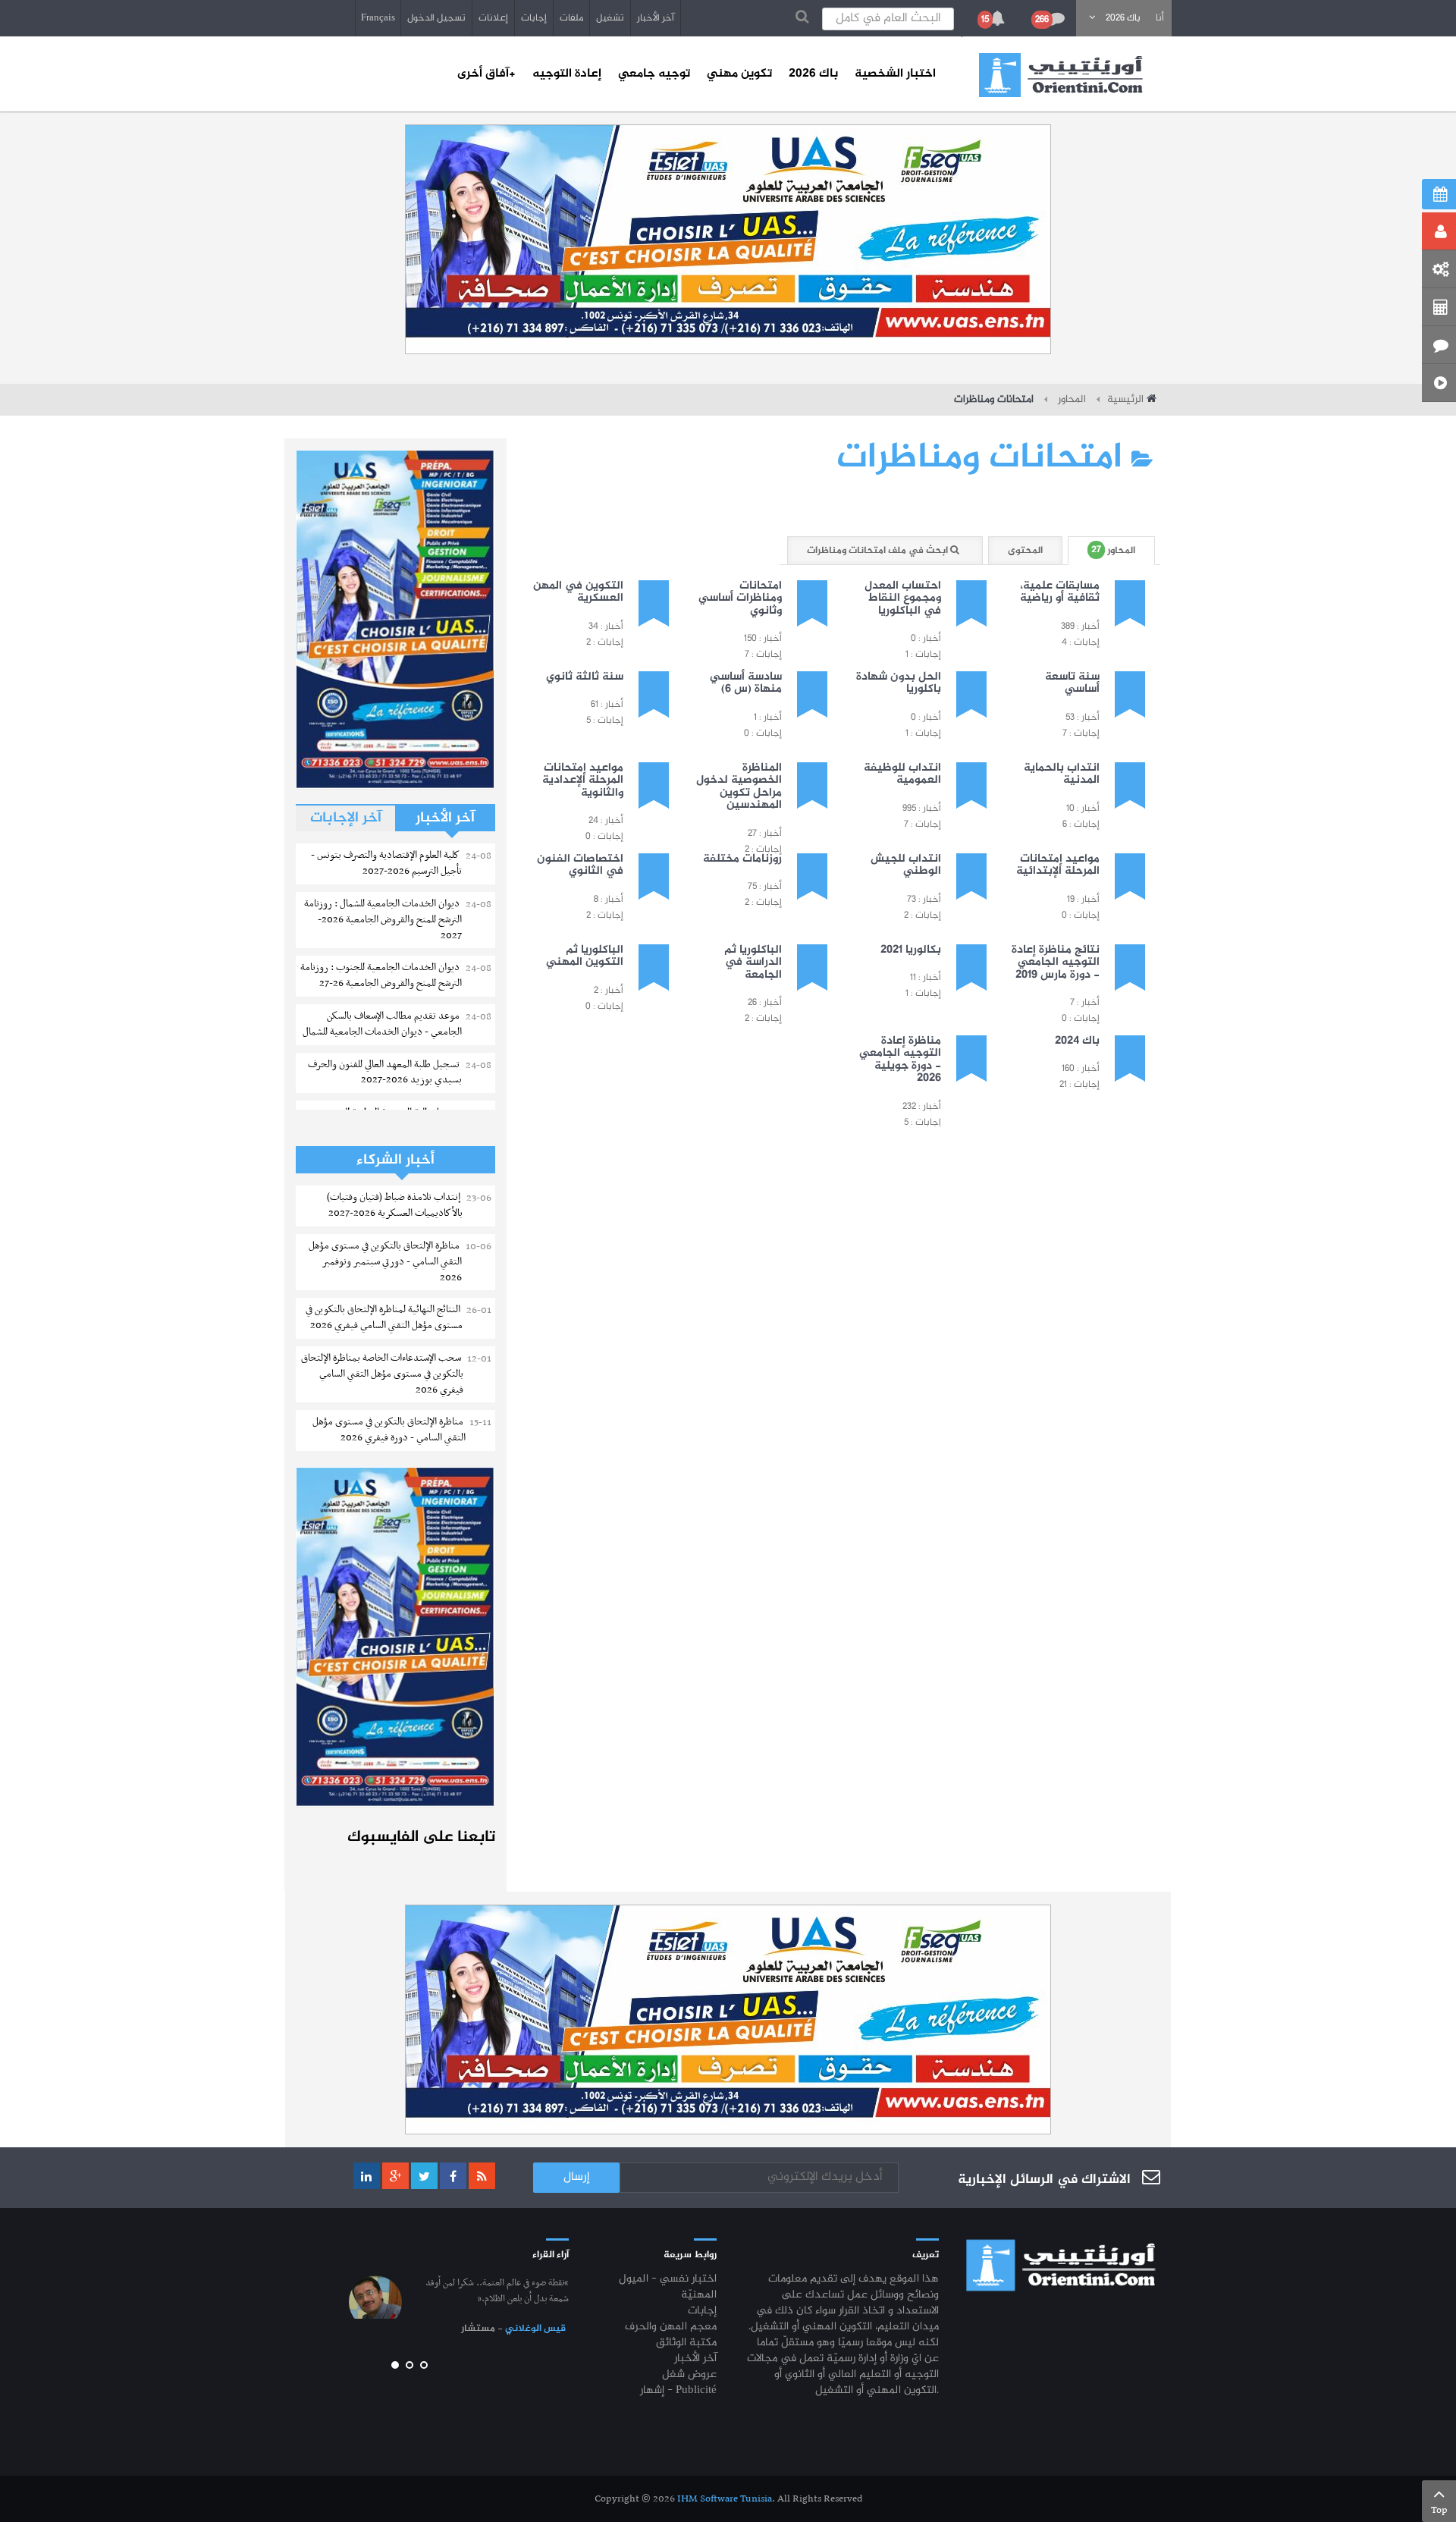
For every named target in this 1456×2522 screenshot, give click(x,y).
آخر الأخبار (656, 18)
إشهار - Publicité (678, 2391)
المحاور (1070, 400)
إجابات (534, 18)
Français (378, 18)
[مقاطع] (1439, 383)
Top (1439, 2510)
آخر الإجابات (346, 818)
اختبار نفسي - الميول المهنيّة (668, 2288)
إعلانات (493, 18)
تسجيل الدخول (436, 18)
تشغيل (610, 18)
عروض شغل (689, 2375)
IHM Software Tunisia (725, 2499)
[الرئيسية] (1061, 75)
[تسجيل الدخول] (1439, 231)
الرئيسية (1125, 400)
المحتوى (1025, 551)
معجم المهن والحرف (671, 2327)
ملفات (571, 18)
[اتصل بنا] (1439, 345)
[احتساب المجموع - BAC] (1439, 307)
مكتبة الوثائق (686, 2343)
